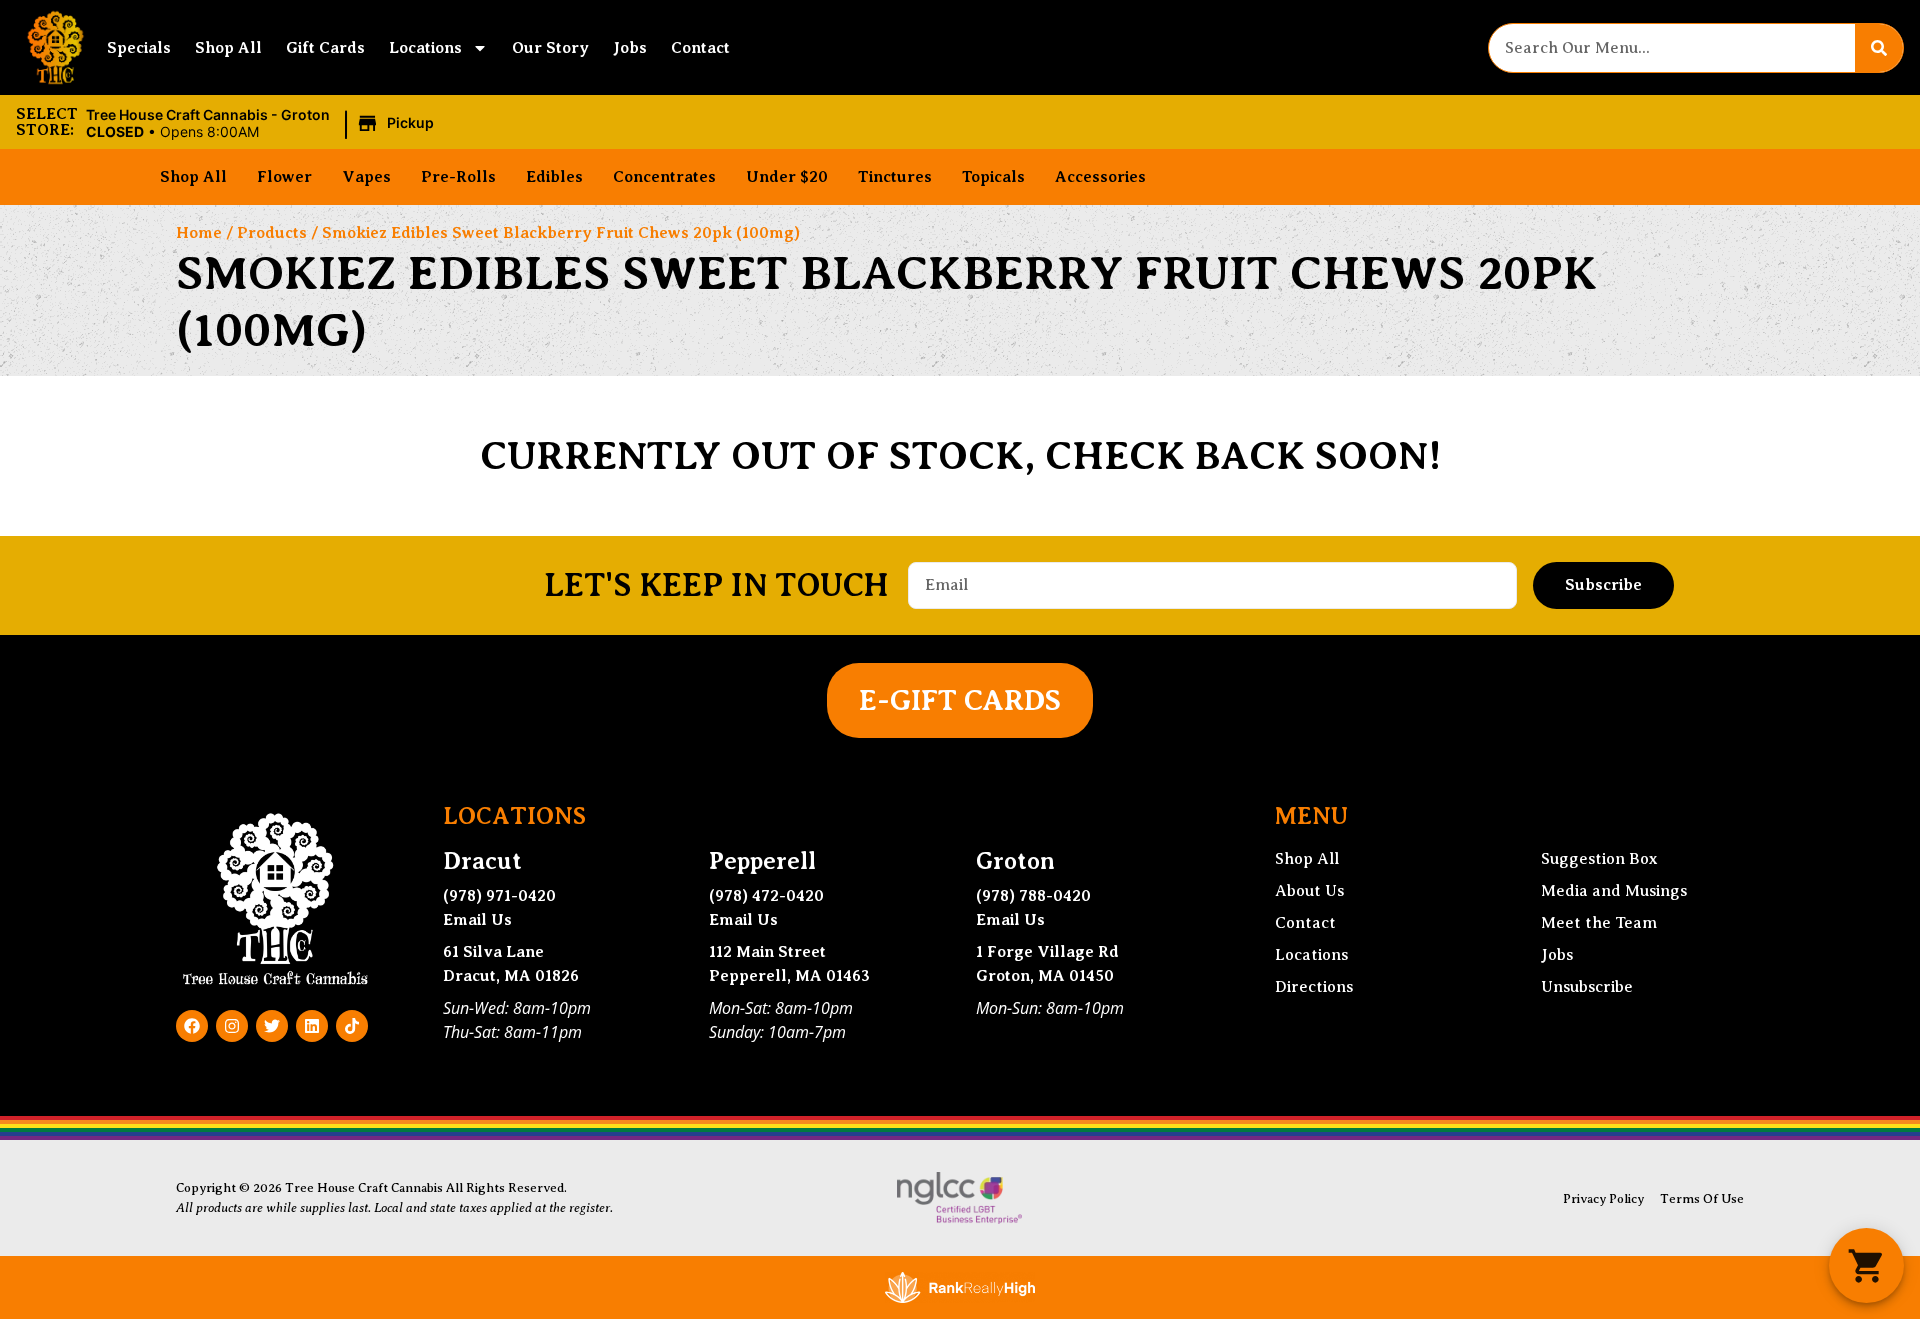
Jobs (630, 48)
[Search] (1879, 48)
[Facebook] (192, 1026)
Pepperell (762, 861)
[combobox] (1672, 48)
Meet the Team (1599, 923)
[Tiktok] (352, 1026)
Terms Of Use (1702, 1199)
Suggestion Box (1599, 859)
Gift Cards (325, 48)
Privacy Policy (1603, 1199)
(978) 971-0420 (499, 896)
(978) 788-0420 (1033, 896)
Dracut (482, 861)
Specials (139, 48)
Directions (1314, 987)
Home (199, 233)
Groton (1015, 861)
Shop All (228, 48)
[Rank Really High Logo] (960, 1287)
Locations (425, 48)
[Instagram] (232, 1026)
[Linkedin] (312, 1026)
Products (272, 233)
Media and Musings (1614, 891)
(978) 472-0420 (766, 896)
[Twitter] (272, 1026)
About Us (1309, 891)
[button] (263, 124)
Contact (700, 48)
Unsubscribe (1587, 987)
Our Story (550, 48)
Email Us (477, 920)
